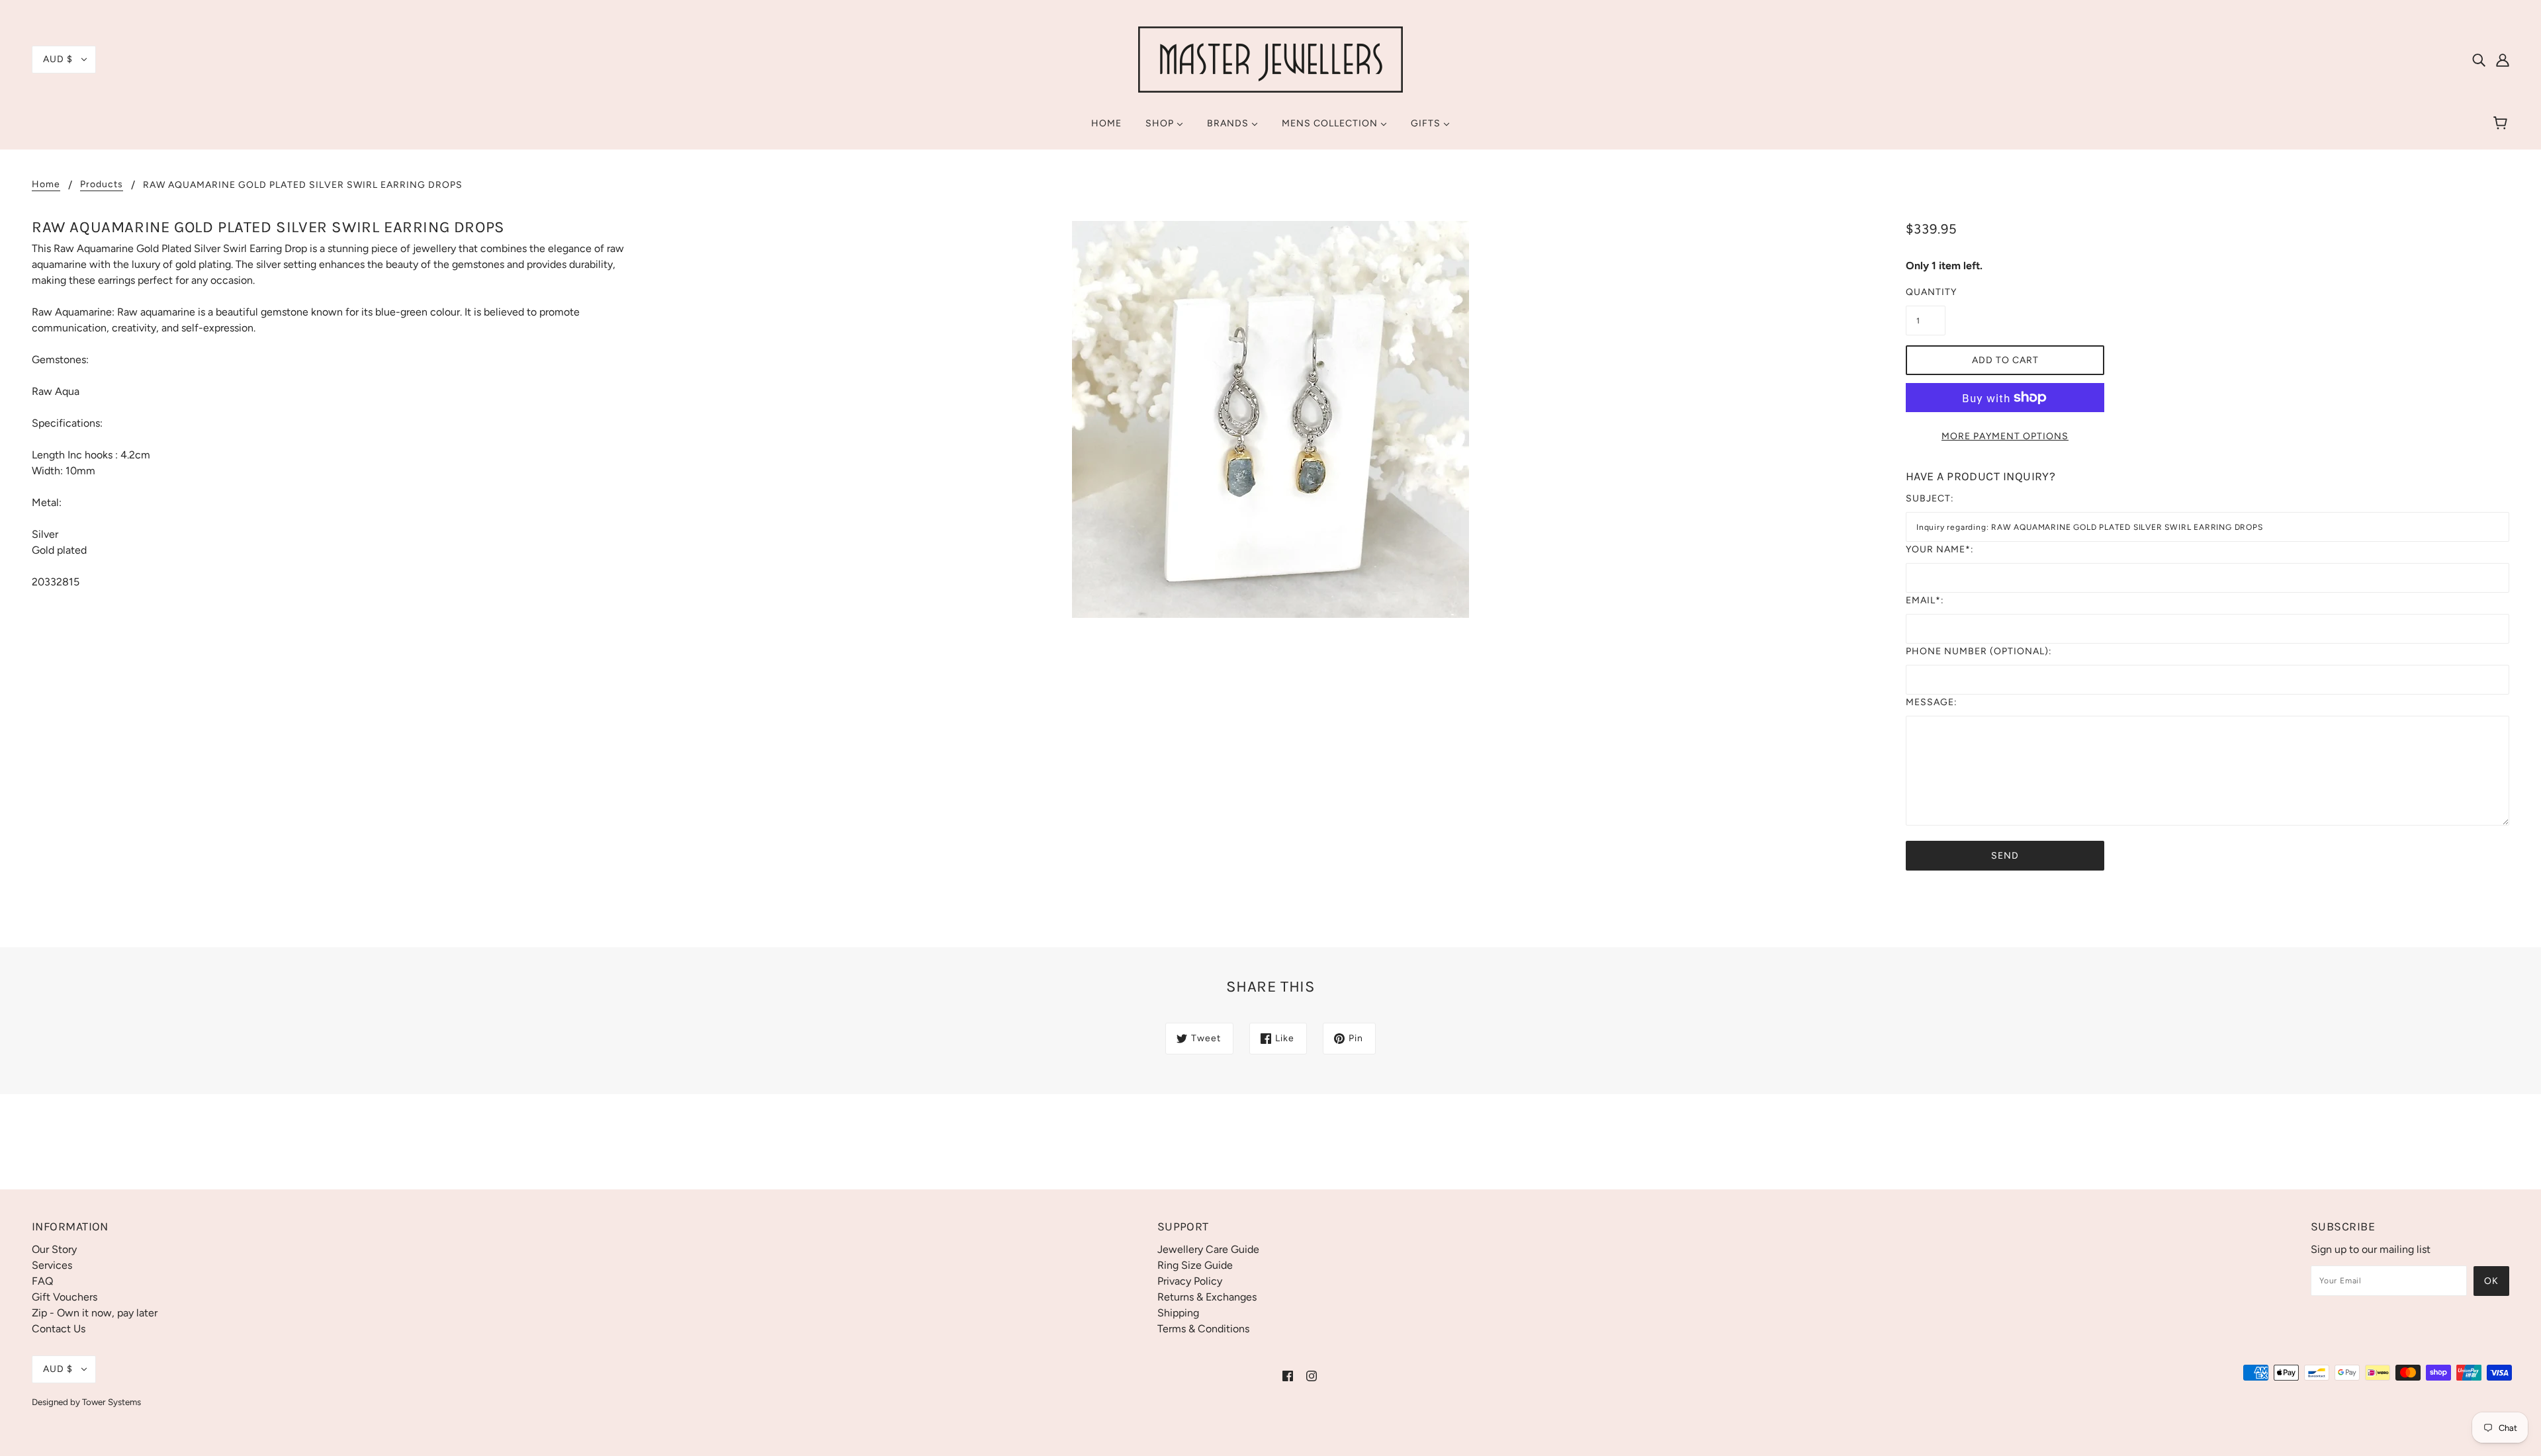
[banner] (1270, 59)
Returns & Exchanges (1207, 1297)
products (102, 185)
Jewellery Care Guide (1208, 1249)
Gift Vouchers (65, 1297)
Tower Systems (111, 1402)
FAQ (42, 1281)
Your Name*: (1940, 549)
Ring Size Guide (1195, 1265)
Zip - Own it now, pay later (95, 1313)
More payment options (2005, 436)
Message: (1932, 702)
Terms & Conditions (1203, 1329)
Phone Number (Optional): (1979, 651)
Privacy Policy (1190, 1281)
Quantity (1926, 292)
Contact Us (59, 1329)
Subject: (1930, 498)
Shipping (1178, 1313)
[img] (2479, 60)
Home (46, 185)
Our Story (54, 1249)
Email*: (1925, 600)
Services (52, 1265)
